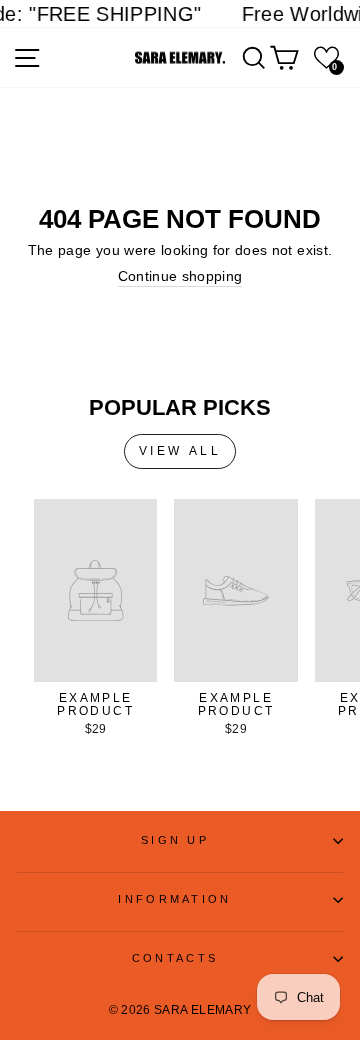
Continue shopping (180, 276)
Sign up (175, 840)
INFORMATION (174, 899)
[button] (326, 57)
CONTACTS (175, 958)
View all (180, 451)
